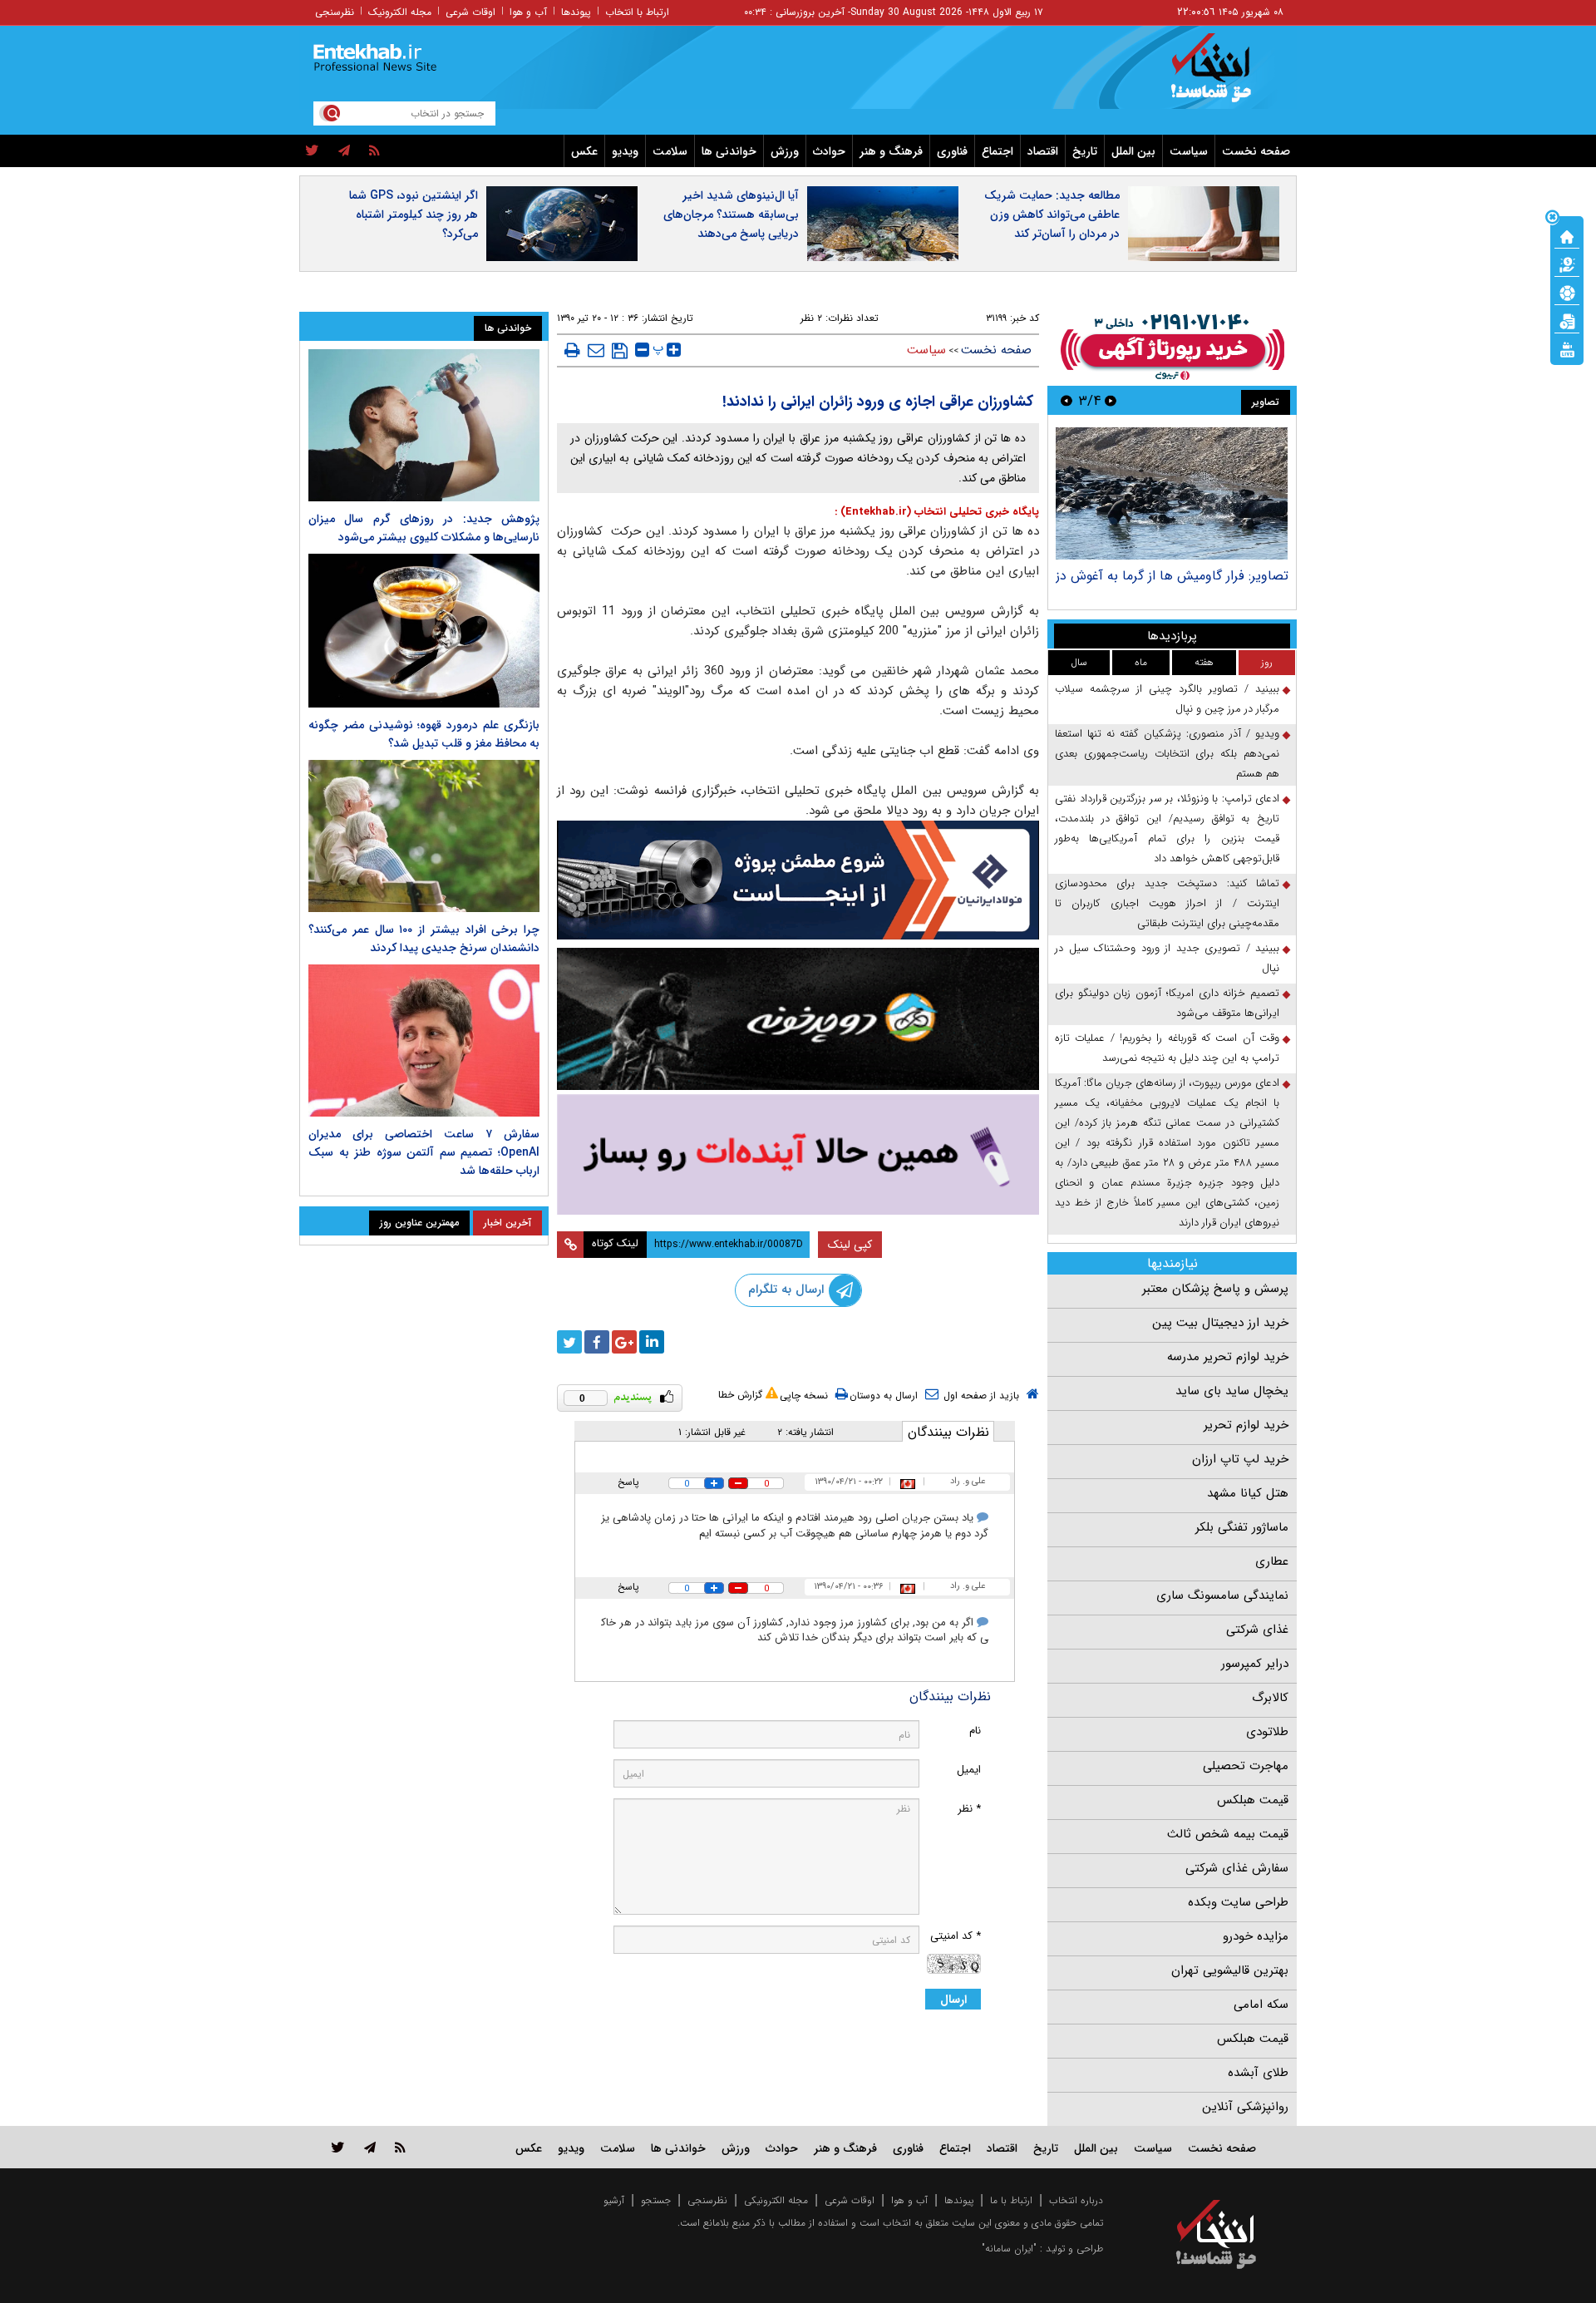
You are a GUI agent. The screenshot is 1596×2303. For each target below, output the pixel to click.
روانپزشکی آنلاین (1245, 2107)
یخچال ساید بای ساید (1232, 1391)
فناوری (952, 151)
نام (975, 1731)
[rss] (374, 151)
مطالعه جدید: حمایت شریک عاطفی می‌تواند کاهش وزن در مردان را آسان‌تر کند (1052, 215)
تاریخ (1085, 151)
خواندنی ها (729, 151)
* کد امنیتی (956, 1936)
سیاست (1189, 151)
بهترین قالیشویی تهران (1230, 1970)
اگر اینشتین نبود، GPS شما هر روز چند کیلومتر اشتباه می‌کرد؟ (414, 215)
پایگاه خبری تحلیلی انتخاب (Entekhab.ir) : (937, 512)
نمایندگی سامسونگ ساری (1222, 1595)
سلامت (670, 151)
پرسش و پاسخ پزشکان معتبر (1215, 1289)
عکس (584, 151)
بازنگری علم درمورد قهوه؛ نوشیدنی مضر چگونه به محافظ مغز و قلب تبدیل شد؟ (424, 734)
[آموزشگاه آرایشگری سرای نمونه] (798, 1154)
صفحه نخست (1256, 151)
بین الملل (1133, 151)
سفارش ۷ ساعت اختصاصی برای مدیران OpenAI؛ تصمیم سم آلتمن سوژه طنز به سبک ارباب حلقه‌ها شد (424, 1152)
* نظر (969, 1809)
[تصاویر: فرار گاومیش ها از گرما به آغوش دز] (1172, 493)
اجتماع (997, 151)
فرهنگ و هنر (891, 151)
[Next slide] (1066, 400)
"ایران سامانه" (1009, 2249)
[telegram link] (370, 2147)
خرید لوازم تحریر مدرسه (1228, 1357)
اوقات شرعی (470, 12)
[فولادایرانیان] (798, 880)
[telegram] (344, 151)
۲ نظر (811, 318)
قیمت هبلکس (1253, 1800)
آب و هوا (528, 12)
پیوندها (576, 12)
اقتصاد (1043, 151)
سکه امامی (1261, 2005)
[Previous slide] (1111, 400)
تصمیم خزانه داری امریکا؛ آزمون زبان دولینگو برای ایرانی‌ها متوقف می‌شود (1167, 1003)
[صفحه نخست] (1567, 235)
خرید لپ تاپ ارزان (1240, 1459)
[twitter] (312, 151)
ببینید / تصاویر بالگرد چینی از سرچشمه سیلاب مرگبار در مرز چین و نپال (1167, 699)
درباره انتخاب (1076, 2200)
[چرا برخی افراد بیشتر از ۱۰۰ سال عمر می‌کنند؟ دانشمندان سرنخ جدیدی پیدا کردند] (424, 836)
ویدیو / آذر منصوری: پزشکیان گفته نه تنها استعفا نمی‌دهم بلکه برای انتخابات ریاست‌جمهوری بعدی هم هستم (1167, 754)
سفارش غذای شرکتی (1237, 1868)
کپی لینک (850, 1245)
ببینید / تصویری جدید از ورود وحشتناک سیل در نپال (1167, 958)
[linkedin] (652, 1342)
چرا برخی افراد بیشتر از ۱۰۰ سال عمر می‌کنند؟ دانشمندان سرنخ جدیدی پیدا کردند (424, 939)
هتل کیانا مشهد (1248, 1493)
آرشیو (614, 2200)
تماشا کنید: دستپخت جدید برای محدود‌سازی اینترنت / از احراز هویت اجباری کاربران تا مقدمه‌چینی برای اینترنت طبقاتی (1167, 903)
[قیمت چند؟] (1567, 264)
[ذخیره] (620, 351)
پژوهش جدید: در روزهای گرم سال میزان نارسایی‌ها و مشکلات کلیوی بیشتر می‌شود (424, 528)
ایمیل (969, 1770)
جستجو (656, 2200)
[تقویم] (1567, 320)
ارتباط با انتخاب (637, 12)
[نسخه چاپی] (572, 350)
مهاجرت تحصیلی (1246, 1766)
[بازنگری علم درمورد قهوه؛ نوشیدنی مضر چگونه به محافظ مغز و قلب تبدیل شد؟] (424, 631)
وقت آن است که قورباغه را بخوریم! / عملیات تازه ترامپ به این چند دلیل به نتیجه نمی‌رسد (1167, 1048)
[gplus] (624, 1342)
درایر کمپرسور (1255, 1664)
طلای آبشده (1258, 2073)
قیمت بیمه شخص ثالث (1228, 1834)
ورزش (785, 151)
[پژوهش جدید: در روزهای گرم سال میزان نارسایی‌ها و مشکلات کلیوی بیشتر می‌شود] (424, 425)
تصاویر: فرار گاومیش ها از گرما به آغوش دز (1172, 576)
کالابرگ (1270, 1698)
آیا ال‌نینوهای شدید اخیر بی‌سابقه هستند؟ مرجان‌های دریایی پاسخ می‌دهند (731, 215)
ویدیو (625, 151)
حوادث (829, 151)
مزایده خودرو (1256, 1936)
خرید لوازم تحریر (1246, 1425)
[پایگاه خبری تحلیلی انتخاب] (1224, 76)
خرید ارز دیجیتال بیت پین (1220, 1323)
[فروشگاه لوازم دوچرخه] (798, 1019)
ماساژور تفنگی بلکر (1242, 1527)
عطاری (1272, 1561)
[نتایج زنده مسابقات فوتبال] (1567, 348)
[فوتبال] (1567, 292)
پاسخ (628, 1482)
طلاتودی (1267, 1732)
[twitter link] (338, 2147)
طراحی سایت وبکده (1238, 1902)
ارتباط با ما (1011, 2200)
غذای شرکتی (1257, 1630)
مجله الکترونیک (400, 12)
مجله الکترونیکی (776, 2200)
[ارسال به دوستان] (596, 350)
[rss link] (400, 2147)
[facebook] (597, 1342)
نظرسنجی (335, 12)
